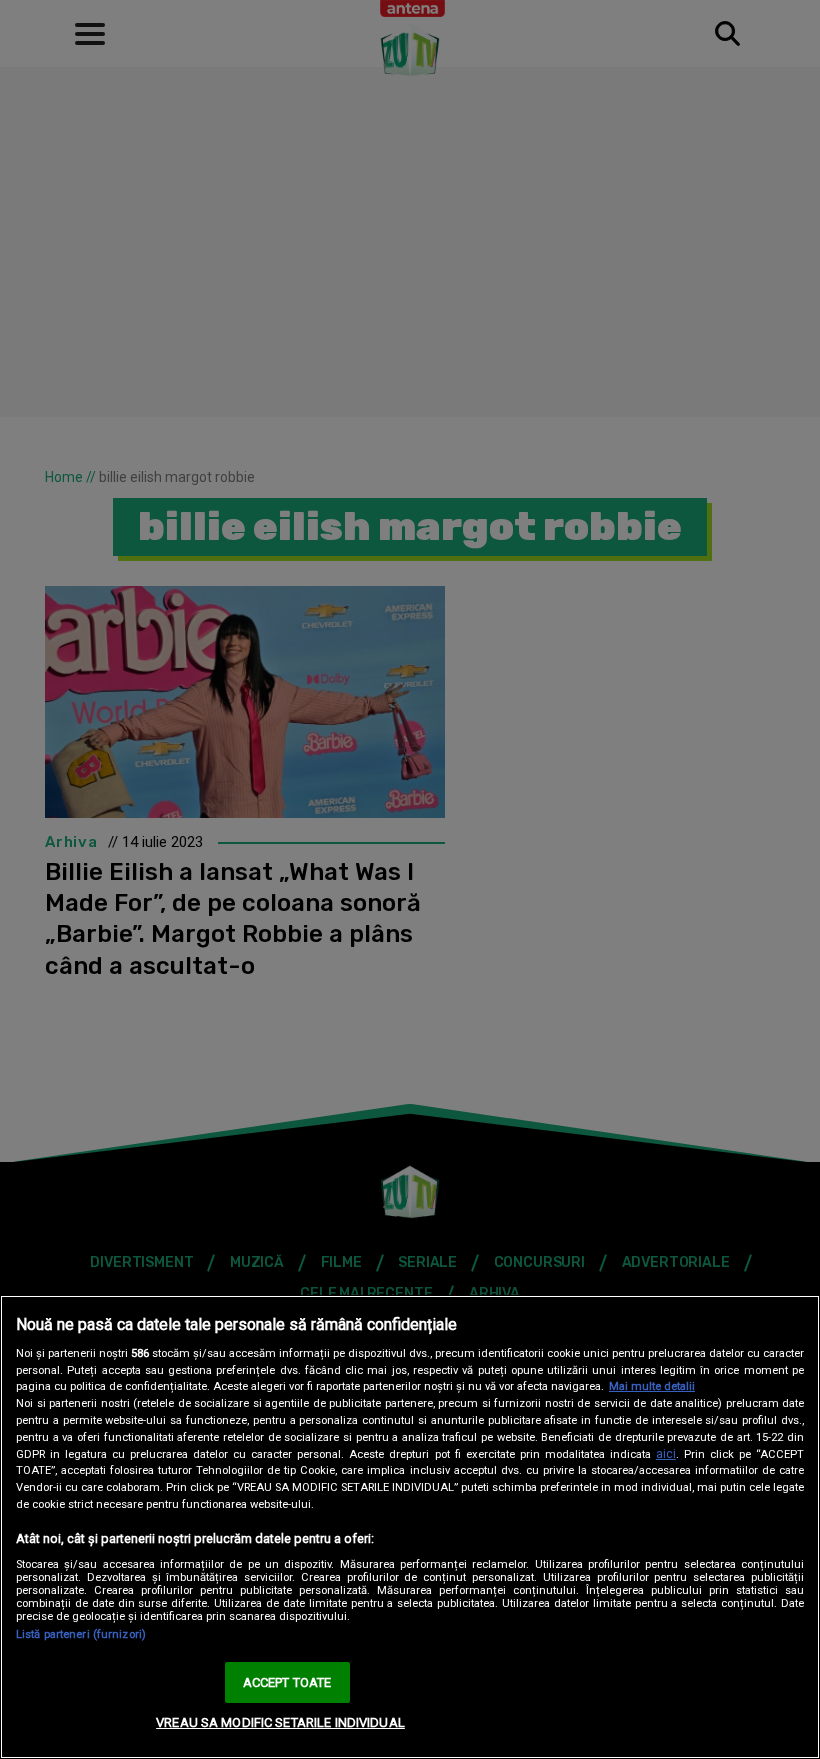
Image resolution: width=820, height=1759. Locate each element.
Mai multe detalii (652, 1386)
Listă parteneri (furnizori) (81, 1634)
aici (666, 1454)
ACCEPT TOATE (287, 1682)
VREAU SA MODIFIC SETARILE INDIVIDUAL (280, 1722)
